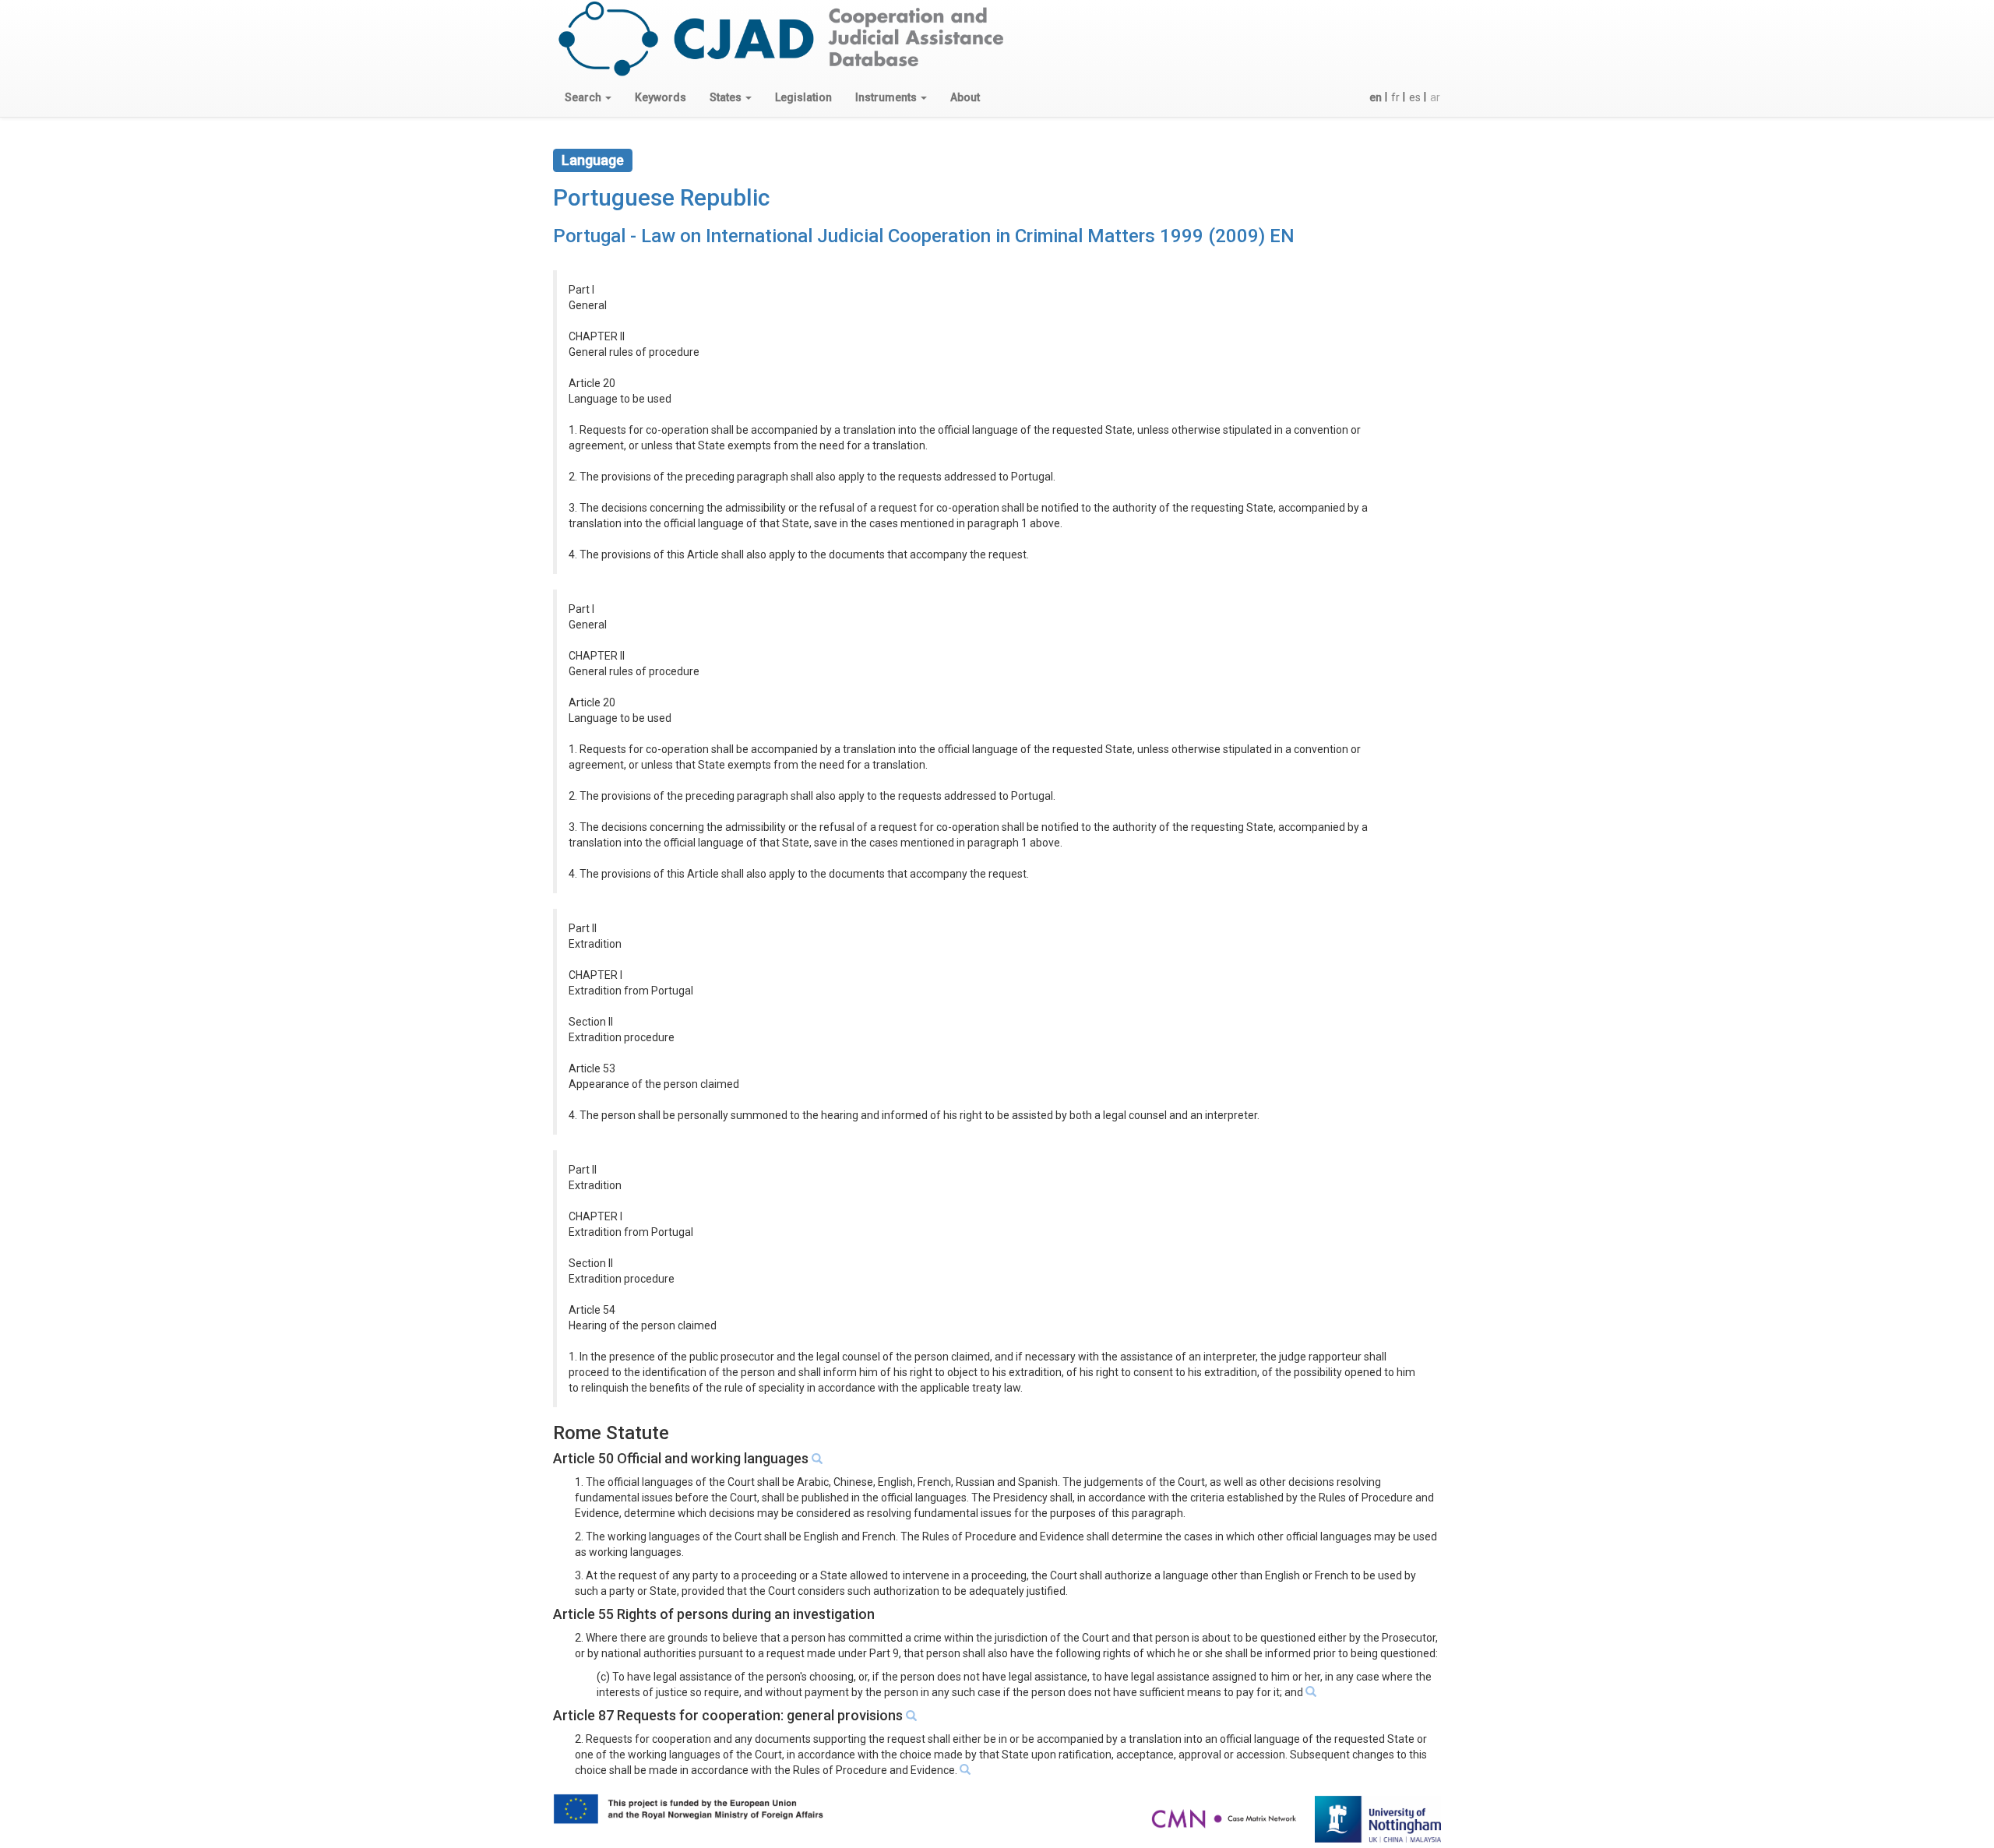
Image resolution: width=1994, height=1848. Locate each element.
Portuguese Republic (661, 197)
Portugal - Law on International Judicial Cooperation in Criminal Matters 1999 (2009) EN (924, 236)
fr (1395, 97)
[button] (588, 97)
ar (1435, 97)
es (1415, 97)
